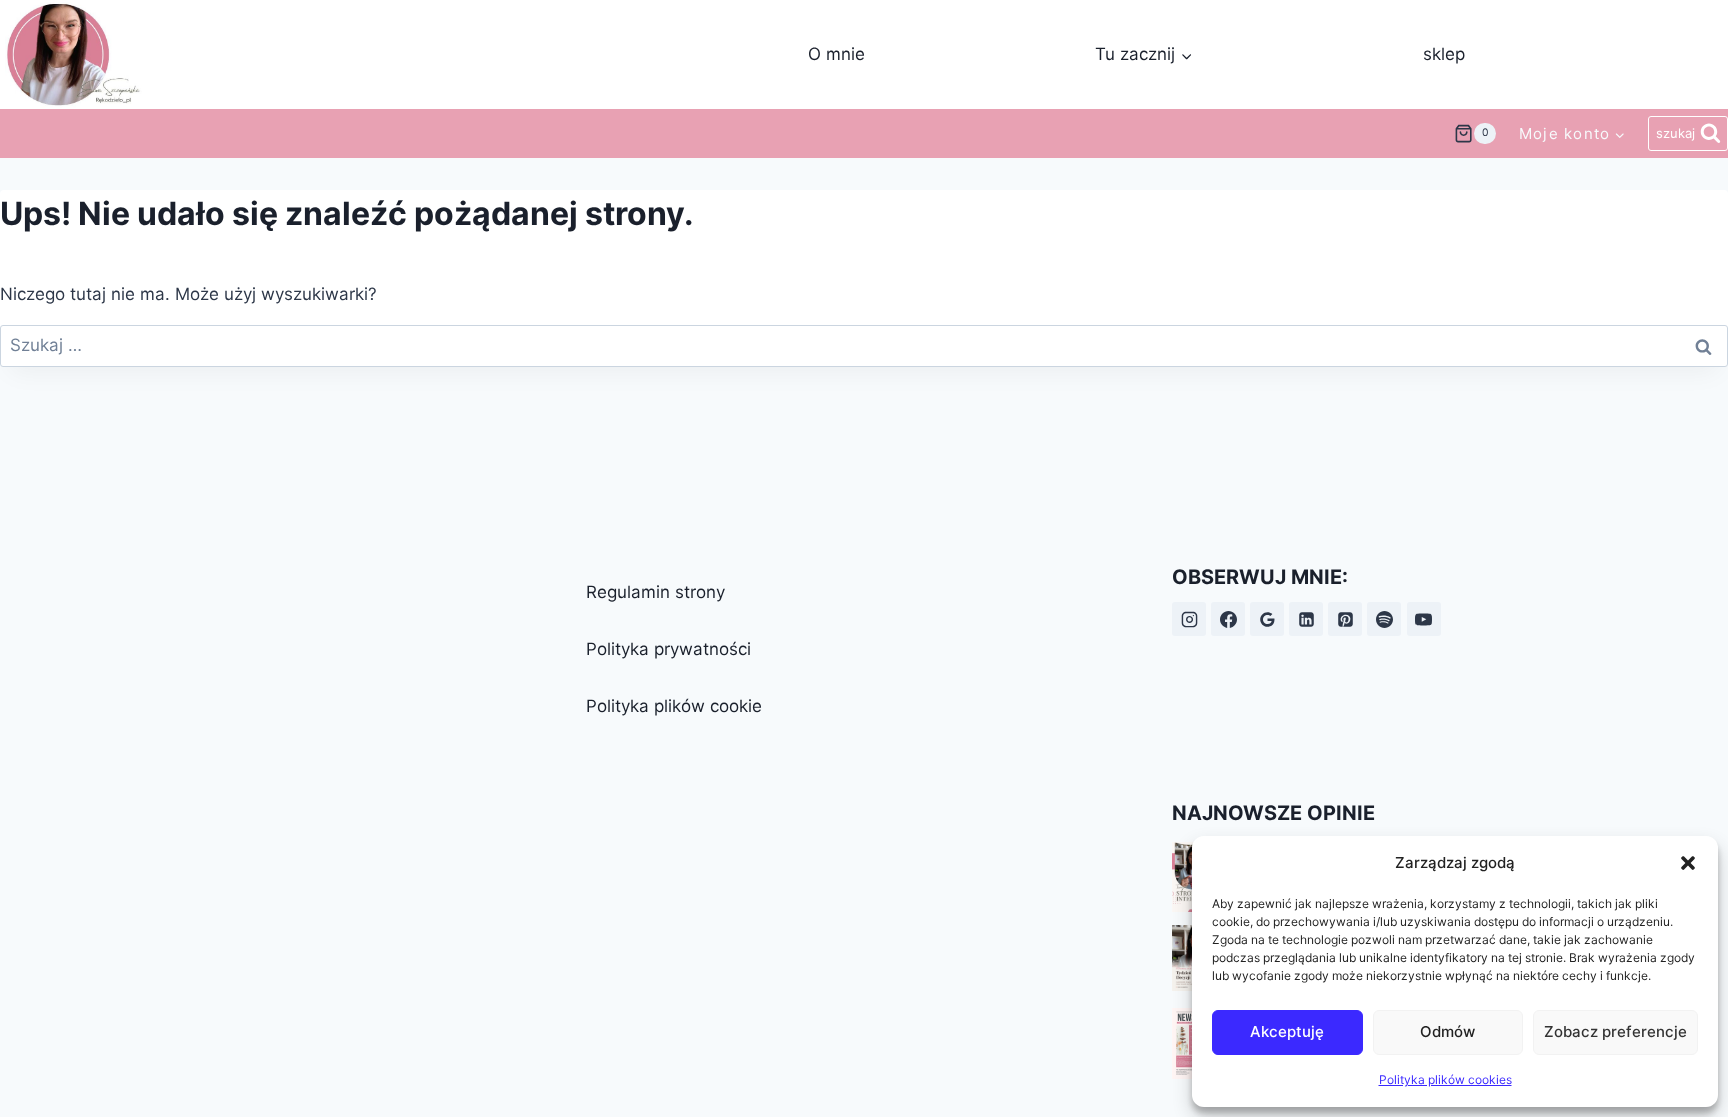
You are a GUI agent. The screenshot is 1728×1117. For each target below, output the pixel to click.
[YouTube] (1424, 619)
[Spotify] (1384, 619)
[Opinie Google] (1267, 619)
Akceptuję (1287, 1031)
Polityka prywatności (668, 649)
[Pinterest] (1345, 619)
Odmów (1447, 1031)
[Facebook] (1228, 619)
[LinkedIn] (1306, 619)
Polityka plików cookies (1445, 1079)
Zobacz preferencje (1615, 1031)
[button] (1688, 863)
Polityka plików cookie (674, 706)
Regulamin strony (655, 592)
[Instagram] (1189, 619)
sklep (1444, 54)
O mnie (836, 54)
